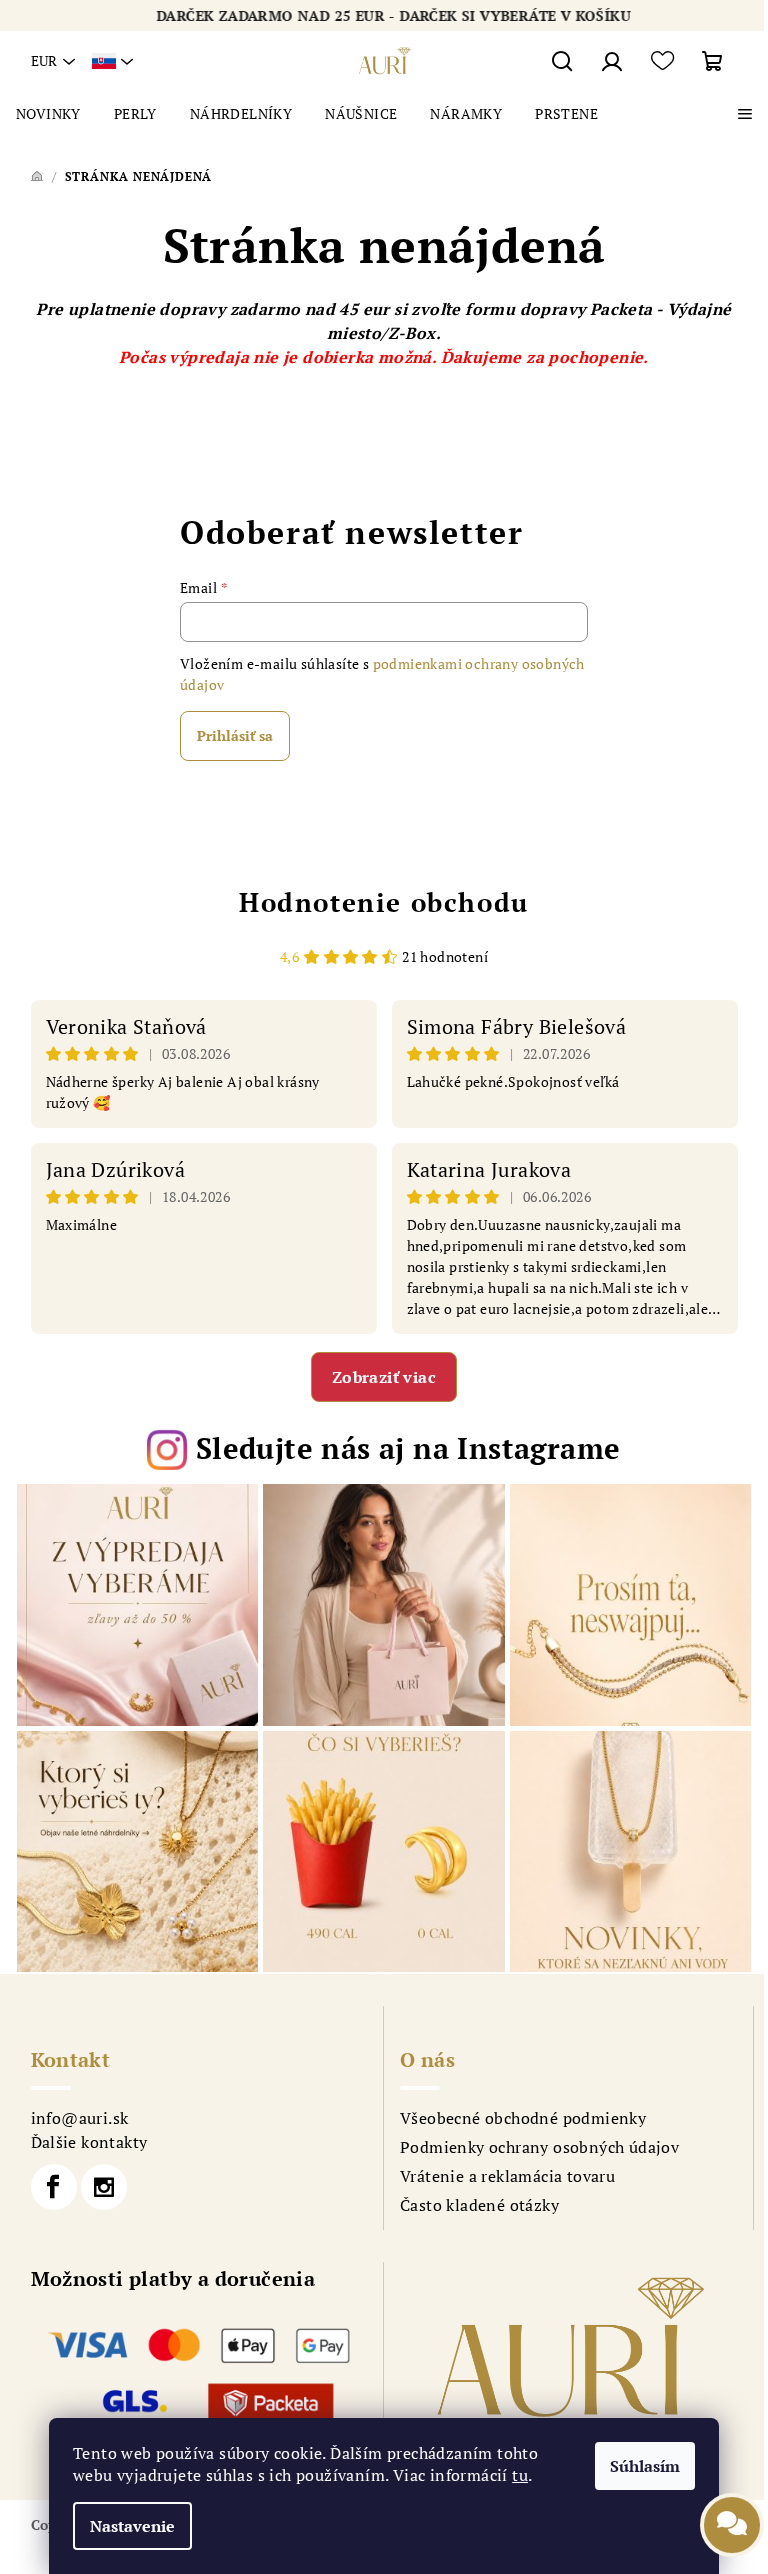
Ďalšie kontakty (89, 2142)
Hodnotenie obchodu (384, 902)
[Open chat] (732, 2513)
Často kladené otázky (479, 2205)
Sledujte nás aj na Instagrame (408, 1448)
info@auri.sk (80, 2118)
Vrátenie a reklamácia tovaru (507, 2176)
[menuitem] (48, 114)
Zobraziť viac (384, 1377)
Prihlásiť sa (235, 735)
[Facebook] (54, 2187)
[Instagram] (104, 2187)
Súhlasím (645, 2466)
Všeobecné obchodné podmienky (523, 2118)
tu (520, 2475)
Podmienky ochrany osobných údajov (539, 2147)
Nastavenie (132, 2526)
